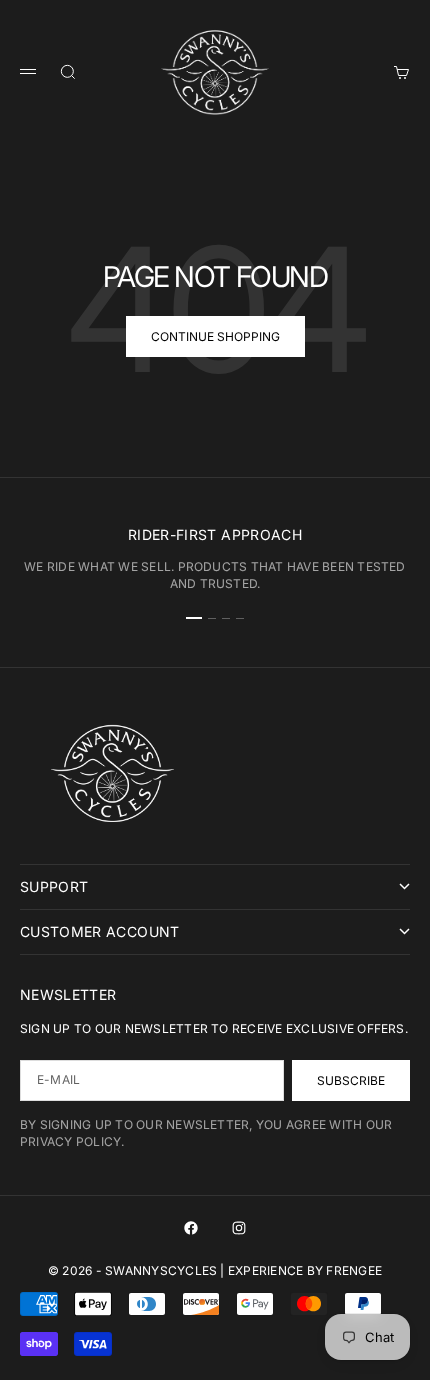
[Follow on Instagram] (239, 1228)
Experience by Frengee (305, 1270)
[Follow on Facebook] (191, 1228)
